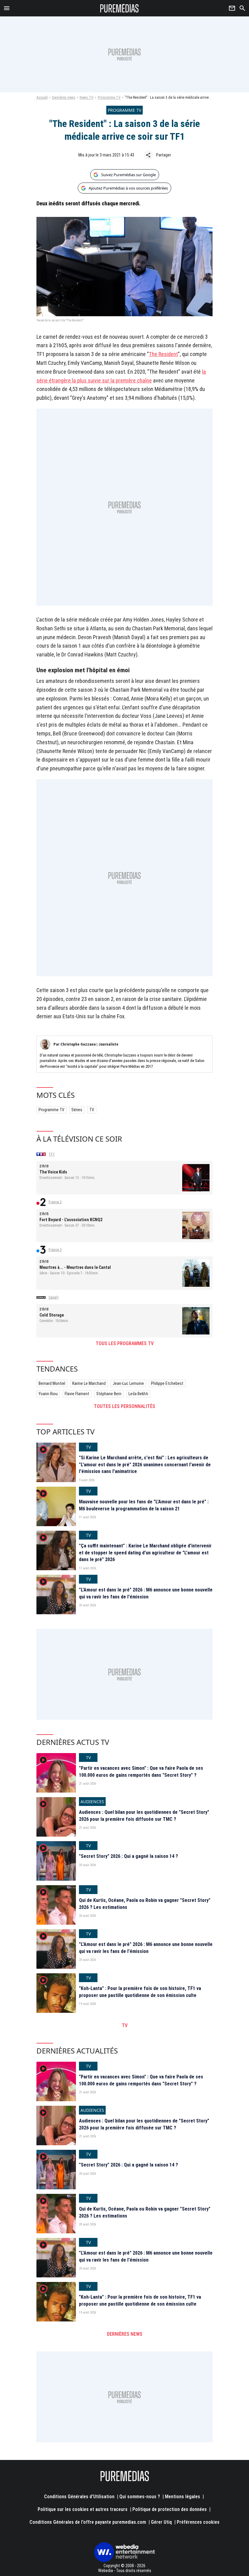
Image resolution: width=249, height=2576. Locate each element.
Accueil (42, 98)
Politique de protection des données (170, 2509)
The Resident (163, 354)
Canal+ (54, 1297)
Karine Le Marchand (89, 1383)
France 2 (55, 1202)
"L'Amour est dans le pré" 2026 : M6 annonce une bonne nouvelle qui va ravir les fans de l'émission (146, 1593)
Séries (77, 1110)
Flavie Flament (77, 1394)
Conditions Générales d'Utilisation (79, 2497)
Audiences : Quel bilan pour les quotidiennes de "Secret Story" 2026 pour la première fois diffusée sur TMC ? (144, 1816)
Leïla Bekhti (138, 1394)
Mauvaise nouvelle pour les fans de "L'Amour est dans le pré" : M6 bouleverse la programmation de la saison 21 (144, 1505)
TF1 (52, 1154)
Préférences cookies (198, 2522)
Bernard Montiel (52, 1383)
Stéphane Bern (109, 1394)
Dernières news (64, 98)
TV (92, 1110)
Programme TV (109, 98)
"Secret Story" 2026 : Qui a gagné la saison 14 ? (128, 1856)
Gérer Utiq (161, 2522)
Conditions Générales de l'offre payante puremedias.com (88, 2522)
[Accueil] (119, 8)
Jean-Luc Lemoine (128, 1383)
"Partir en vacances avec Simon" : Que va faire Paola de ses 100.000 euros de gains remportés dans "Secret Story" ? (141, 1771)
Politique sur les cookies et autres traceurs (83, 2509)
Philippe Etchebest (167, 1383)
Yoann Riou (48, 1394)
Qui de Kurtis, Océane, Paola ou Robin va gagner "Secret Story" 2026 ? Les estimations (145, 1904)
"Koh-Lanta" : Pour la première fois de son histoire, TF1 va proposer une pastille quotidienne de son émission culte (140, 1992)
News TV (87, 98)
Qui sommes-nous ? (140, 2497)
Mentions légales (182, 2497)
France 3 (55, 1250)
